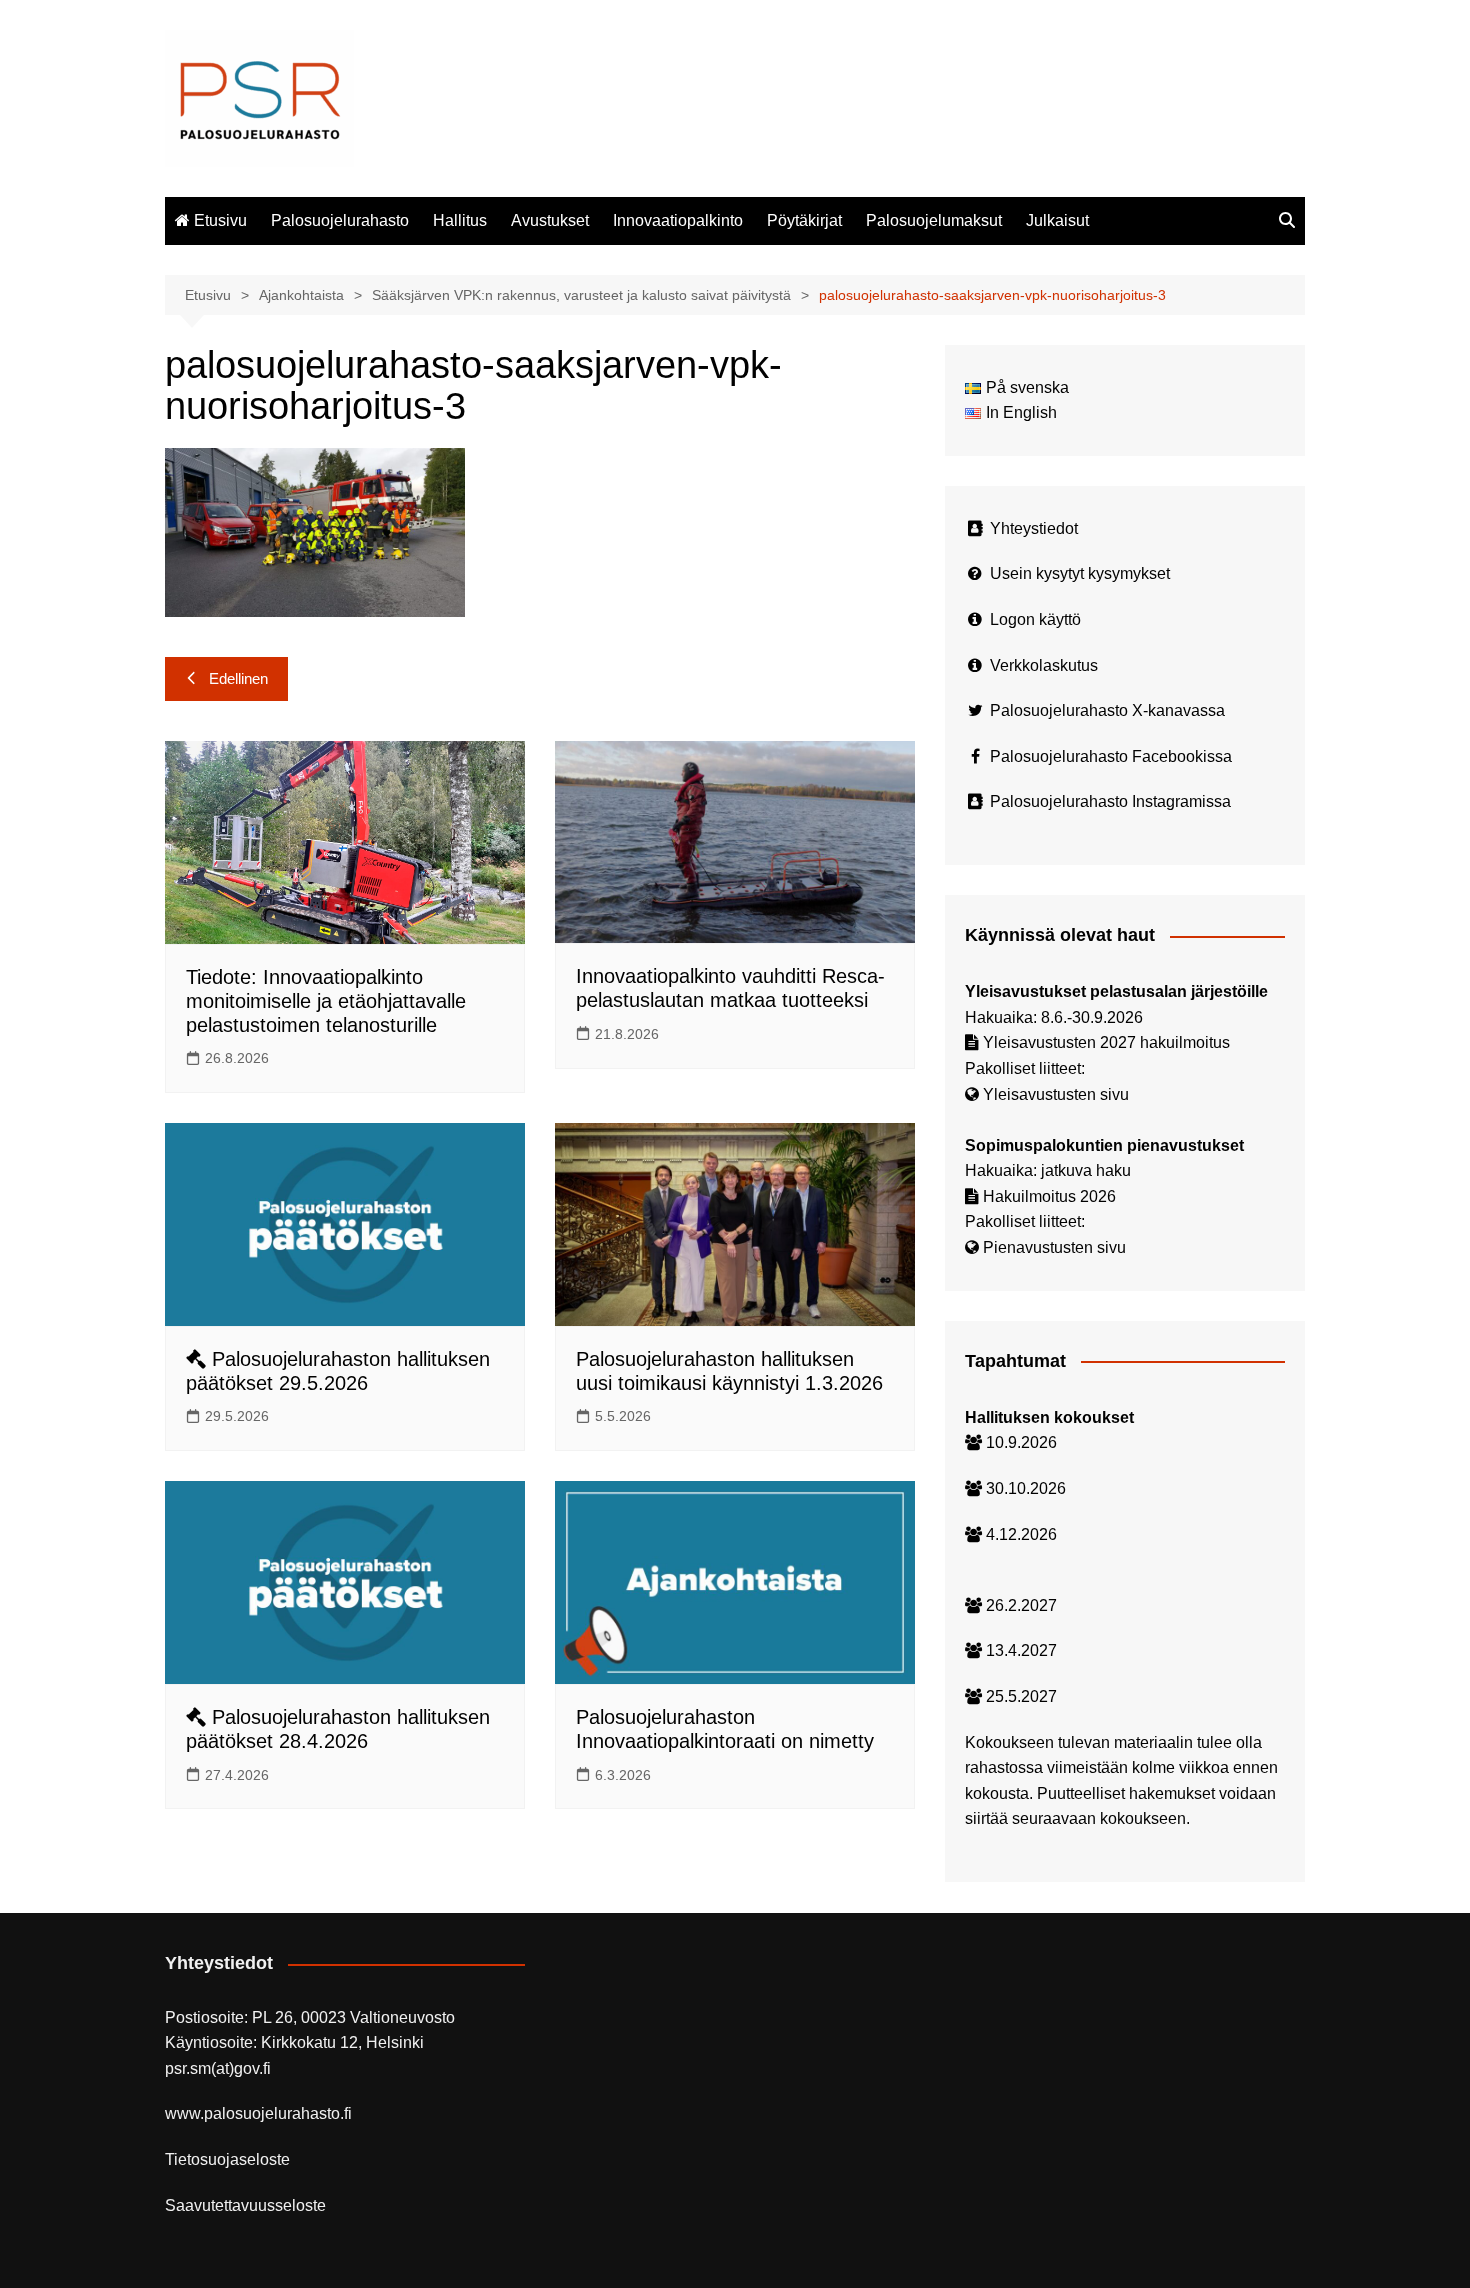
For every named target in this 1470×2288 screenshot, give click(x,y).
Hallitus (460, 220)
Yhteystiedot (1034, 528)
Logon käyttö (1035, 619)
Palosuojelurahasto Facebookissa (1111, 756)
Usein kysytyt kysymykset (1080, 573)
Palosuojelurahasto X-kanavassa (1107, 710)
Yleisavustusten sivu (1056, 1094)
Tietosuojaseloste (227, 2159)
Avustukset (550, 220)
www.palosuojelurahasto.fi (258, 2113)
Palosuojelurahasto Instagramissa (1110, 801)
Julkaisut (1057, 220)
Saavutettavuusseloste (245, 2205)
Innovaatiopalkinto (678, 220)
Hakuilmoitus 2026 (1049, 1196)
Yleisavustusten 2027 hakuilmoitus (1106, 1042)
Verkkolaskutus (1044, 665)
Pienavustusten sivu (1054, 1247)
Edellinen (238, 678)
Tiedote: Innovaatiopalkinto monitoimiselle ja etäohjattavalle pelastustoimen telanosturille (326, 1001)
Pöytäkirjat (804, 220)
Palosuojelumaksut (934, 220)
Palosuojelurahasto (340, 220)
